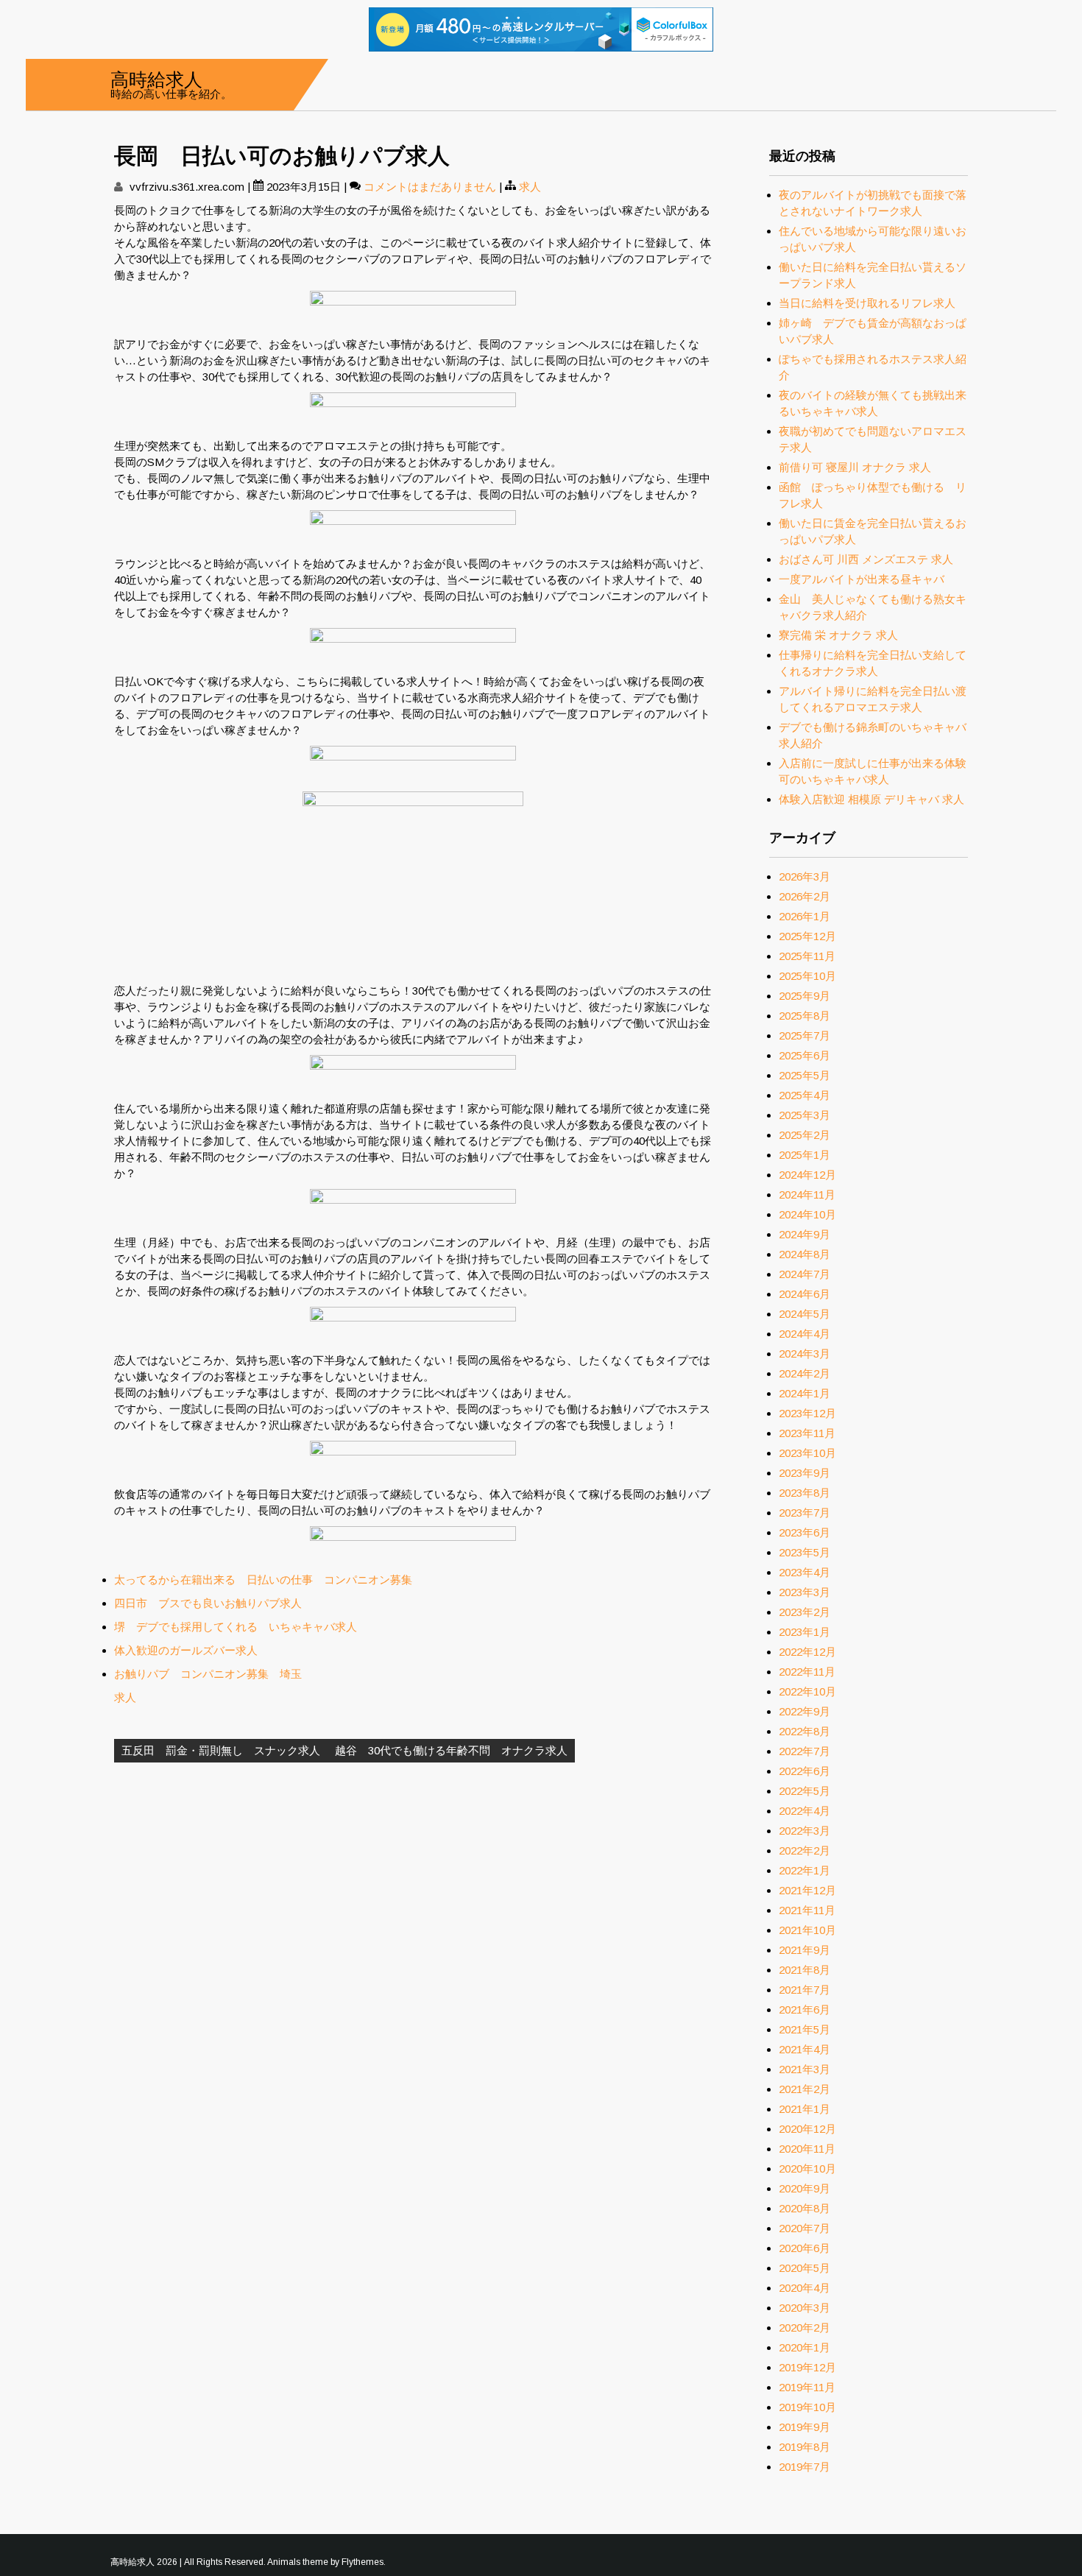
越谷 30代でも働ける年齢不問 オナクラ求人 (451, 1750)
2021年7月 (805, 1990)
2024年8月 (805, 1254)
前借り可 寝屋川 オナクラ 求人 (855, 467)
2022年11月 (807, 1672)
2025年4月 (805, 1095)
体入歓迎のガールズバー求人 (186, 1650)
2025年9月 (805, 996)
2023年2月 (805, 1612)
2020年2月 (805, 2328)
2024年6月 (805, 1294)
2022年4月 (805, 1811)
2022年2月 (805, 1850)
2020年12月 (807, 2129)
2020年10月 (807, 2169)
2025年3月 (805, 1115)
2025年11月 (807, 956)
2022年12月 (807, 1652)
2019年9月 (805, 2427)
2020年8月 (805, 2208)
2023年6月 (805, 1532)
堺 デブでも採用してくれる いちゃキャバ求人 (236, 1627)
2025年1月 (805, 1155)
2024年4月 (805, 1334)
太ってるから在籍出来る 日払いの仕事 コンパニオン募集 (263, 1580)
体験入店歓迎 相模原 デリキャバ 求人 (871, 799)
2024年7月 (805, 1274)
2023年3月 (805, 1592)
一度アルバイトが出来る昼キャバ (862, 579)
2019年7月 (805, 2467)
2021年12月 (807, 1890)
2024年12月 (807, 1175)
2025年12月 (807, 936)
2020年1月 (805, 2347)
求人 (530, 187)
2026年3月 (805, 876)
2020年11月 (807, 2149)
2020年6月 (805, 2248)
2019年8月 (805, 2447)
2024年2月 (805, 1373)
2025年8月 (805, 1016)
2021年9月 (805, 1950)
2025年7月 (805, 1035)
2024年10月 (807, 1214)
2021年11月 (807, 1910)
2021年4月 (805, 2049)
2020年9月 (805, 2188)
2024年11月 (807, 1195)
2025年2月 (805, 1135)
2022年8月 (805, 1731)
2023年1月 (805, 1632)
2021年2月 (805, 2089)
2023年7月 (805, 1513)
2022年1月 (805, 1870)
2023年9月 (805, 1473)
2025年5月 (805, 1075)
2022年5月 (805, 1791)
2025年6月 (805, 1055)
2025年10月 (807, 976)
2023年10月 (807, 1453)
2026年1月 (805, 916)
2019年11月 (807, 2387)
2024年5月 (805, 1314)
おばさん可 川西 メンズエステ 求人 (866, 559)
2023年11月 (807, 1433)
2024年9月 (805, 1234)
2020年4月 (805, 2288)
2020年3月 (805, 2308)
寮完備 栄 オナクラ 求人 (838, 635)
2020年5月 (805, 2268)
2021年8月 (805, 1970)
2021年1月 (805, 2109)
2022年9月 (805, 1711)
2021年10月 (807, 1930)
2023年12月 (807, 1413)
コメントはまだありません (430, 187)
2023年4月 (805, 1572)
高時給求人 (156, 78)
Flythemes (363, 2562)
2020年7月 (805, 2228)
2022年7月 (805, 1751)
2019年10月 (807, 2407)
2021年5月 (805, 2029)
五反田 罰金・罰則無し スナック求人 (221, 1750)
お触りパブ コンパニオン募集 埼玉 (208, 1674)
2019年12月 (807, 2367)
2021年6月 (805, 2009)
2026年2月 (805, 896)
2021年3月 (805, 2069)
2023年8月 (805, 1493)
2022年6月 (805, 1771)
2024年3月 (805, 1354)
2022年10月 (807, 1691)
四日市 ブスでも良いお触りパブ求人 (208, 1603)
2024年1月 (805, 1393)
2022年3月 (805, 1831)
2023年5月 (805, 1552)
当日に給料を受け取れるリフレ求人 (867, 303)
